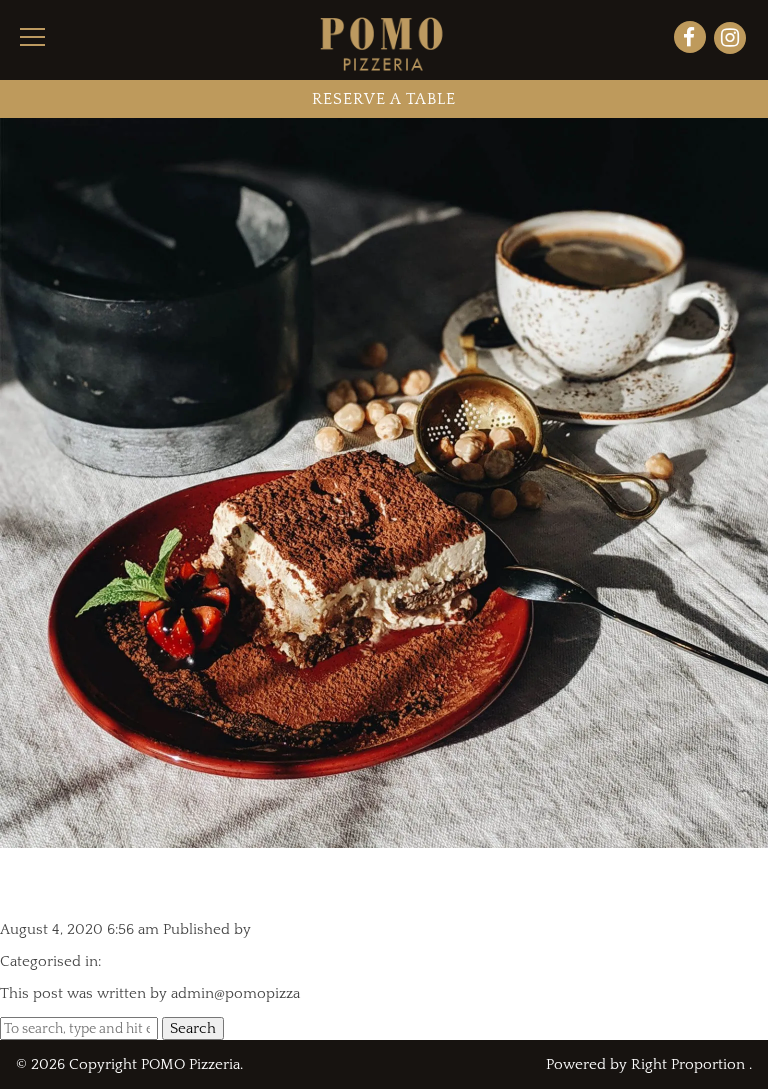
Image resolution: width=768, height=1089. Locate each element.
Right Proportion (688, 1064)
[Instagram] (730, 40)
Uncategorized (154, 961)
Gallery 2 (61, 884)
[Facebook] (692, 40)
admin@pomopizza (319, 929)
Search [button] (193, 1028)
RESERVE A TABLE (384, 99)
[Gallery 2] (384, 839)
